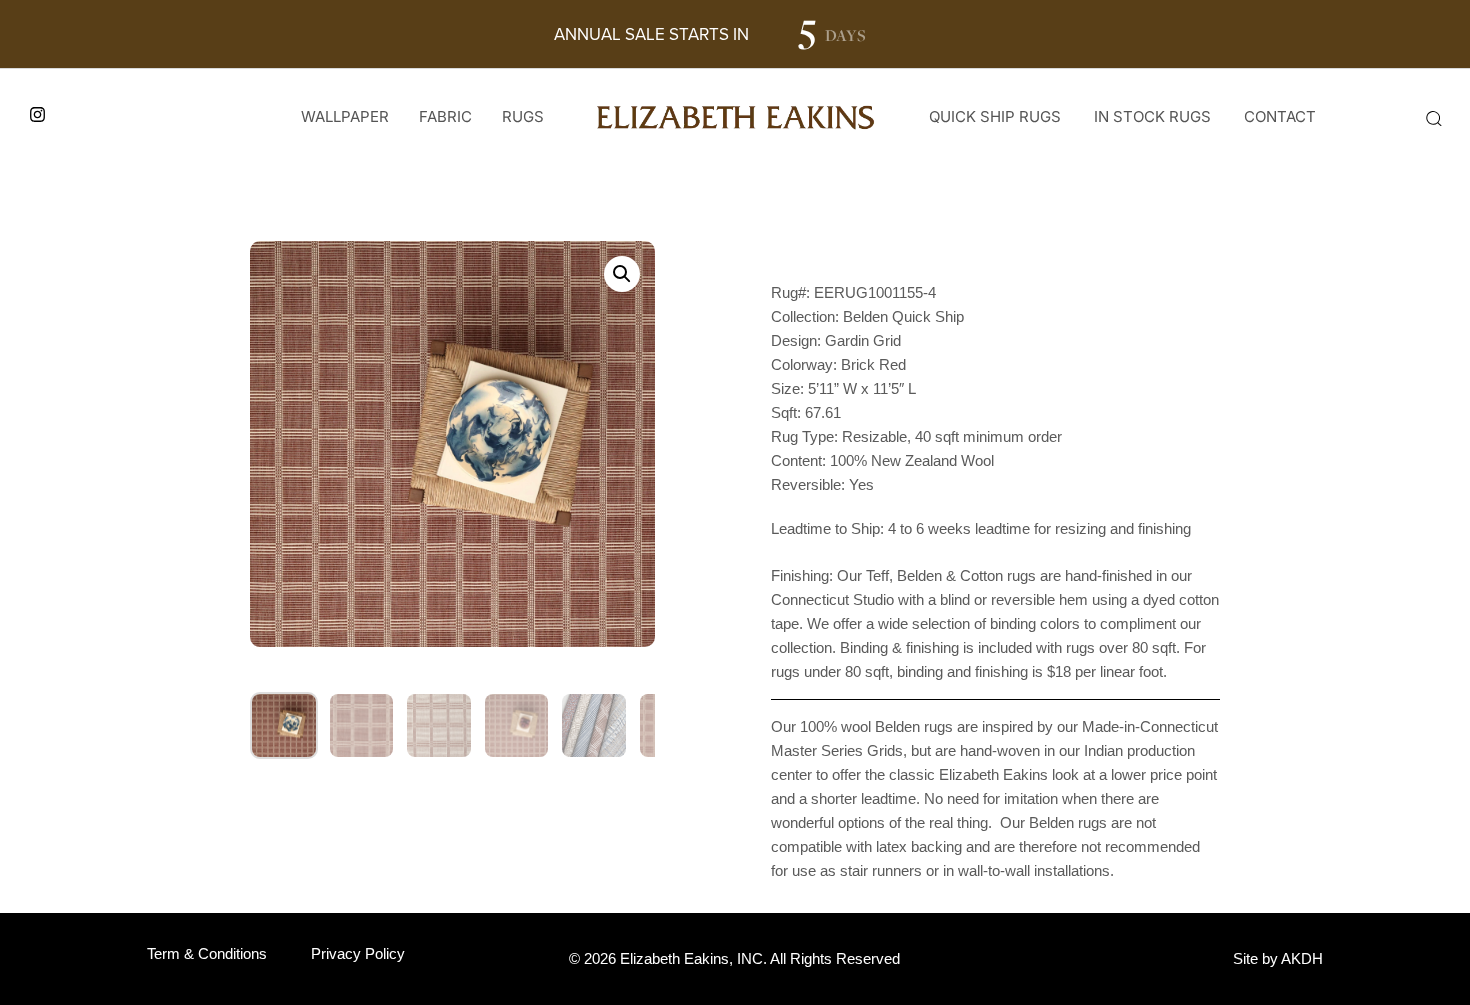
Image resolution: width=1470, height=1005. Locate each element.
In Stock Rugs (1152, 116)
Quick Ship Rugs (995, 116)
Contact (1280, 116)
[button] (1433, 118)
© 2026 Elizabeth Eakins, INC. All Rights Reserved (734, 958)
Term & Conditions (207, 953)
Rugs (523, 116)
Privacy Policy (358, 953)
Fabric (445, 116)
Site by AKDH (1278, 958)
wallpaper (345, 116)
